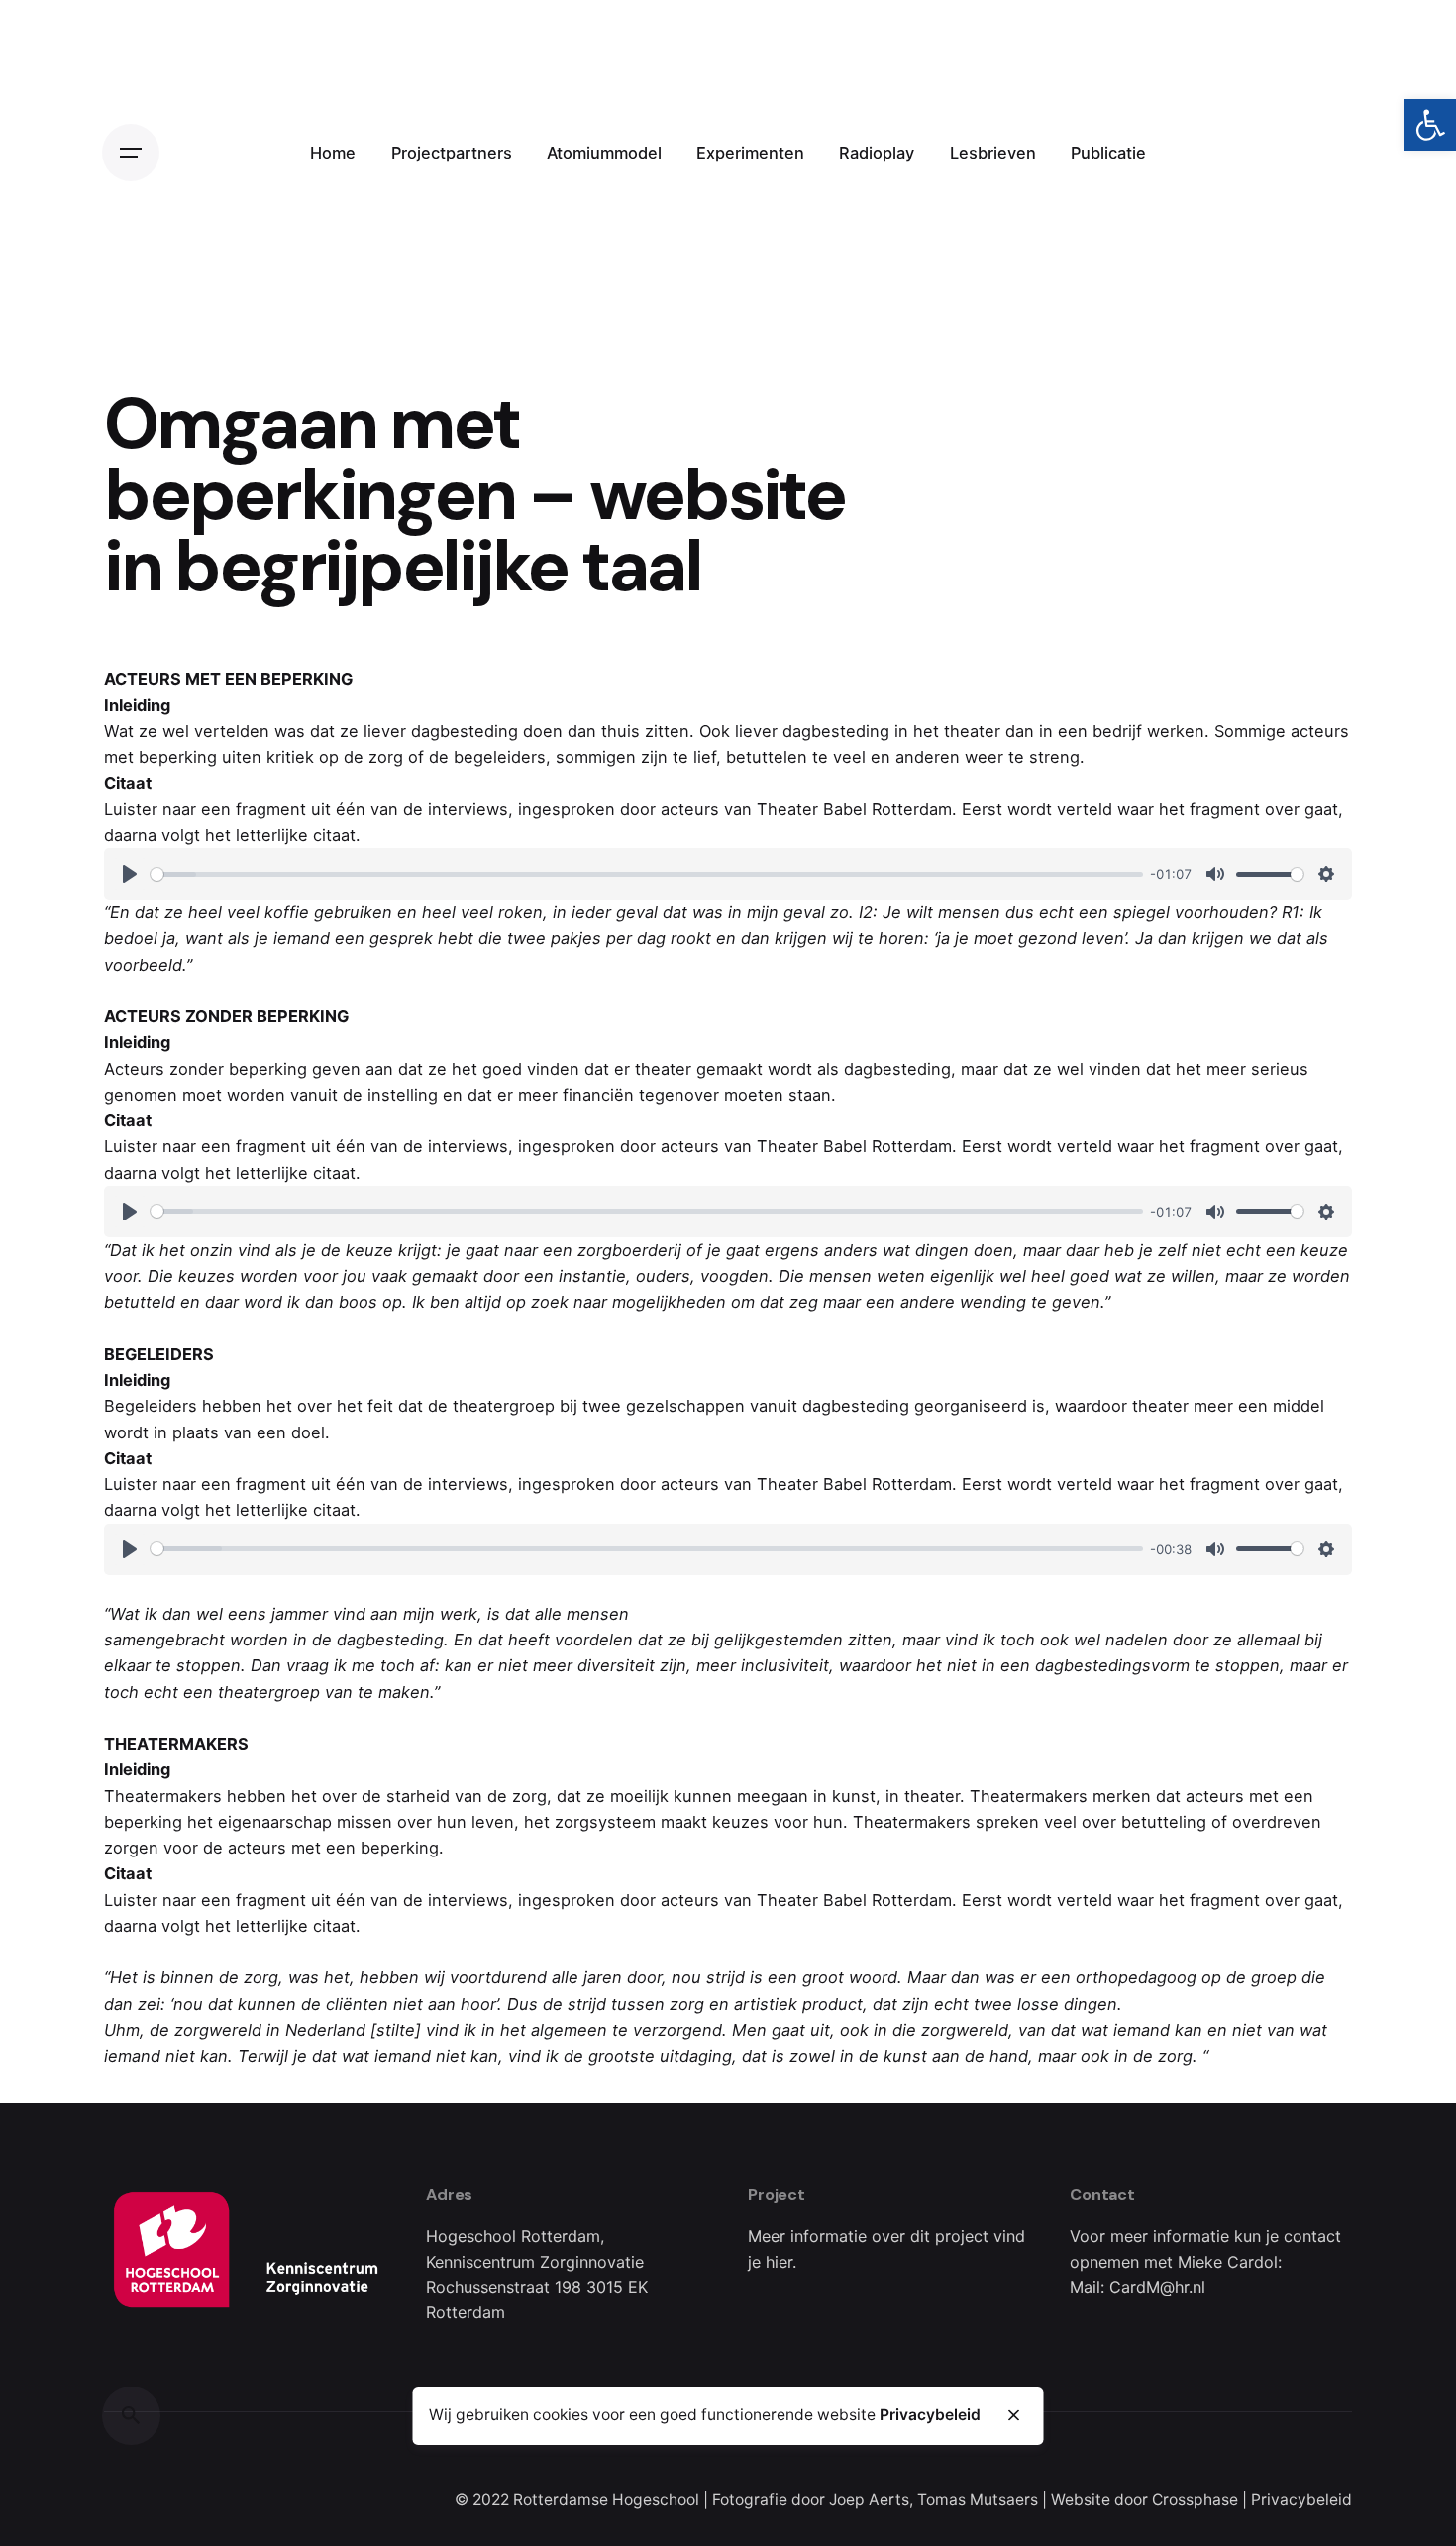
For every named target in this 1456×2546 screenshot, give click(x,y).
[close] (1013, 2415)
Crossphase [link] (1195, 2500)
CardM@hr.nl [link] (1157, 2287)
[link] (1430, 125)
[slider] (647, 874)
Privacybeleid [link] (1301, 2500)
